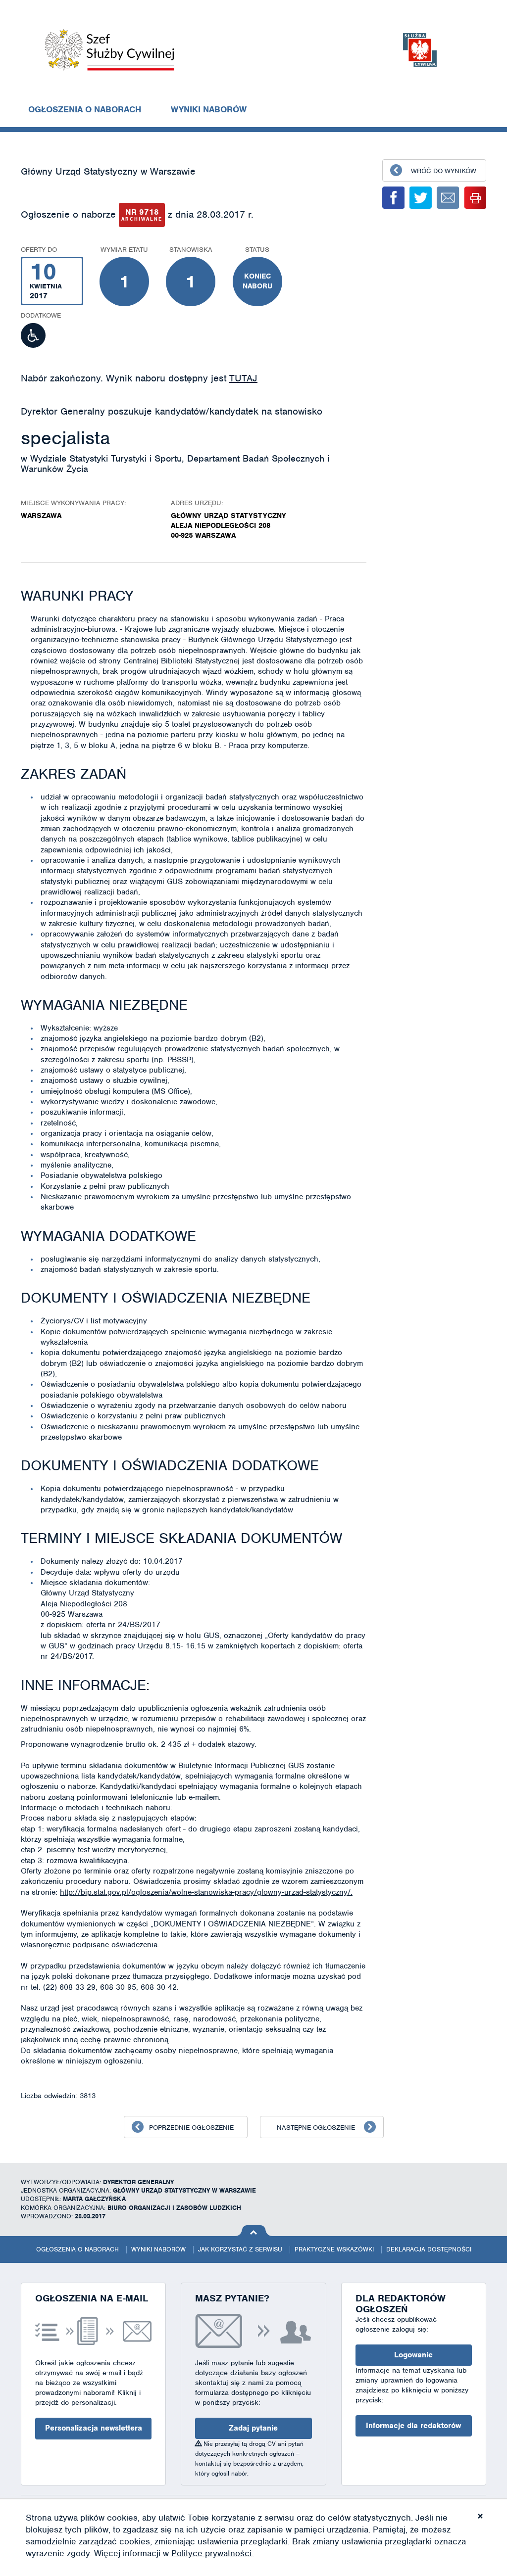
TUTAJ (243, 378)
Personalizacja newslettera (94, 2428)
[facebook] (393, 198)
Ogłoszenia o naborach (85, 109)
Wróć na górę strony (254, 2231)
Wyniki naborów (209, 109)
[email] (448, 198)
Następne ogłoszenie (316, 2128)
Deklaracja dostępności (429, 2249)
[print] (475, 198)
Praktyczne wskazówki (334, 2249)
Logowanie (413, 2355)
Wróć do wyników (444, 171)
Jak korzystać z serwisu (240, 2249)
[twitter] (421, 198)
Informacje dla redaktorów (413, 2426)
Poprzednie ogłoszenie (191, 2128)
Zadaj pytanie (253, 2428)
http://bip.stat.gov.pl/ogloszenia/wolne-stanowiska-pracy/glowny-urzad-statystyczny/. (206, 1892)
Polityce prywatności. (212, 2553)
